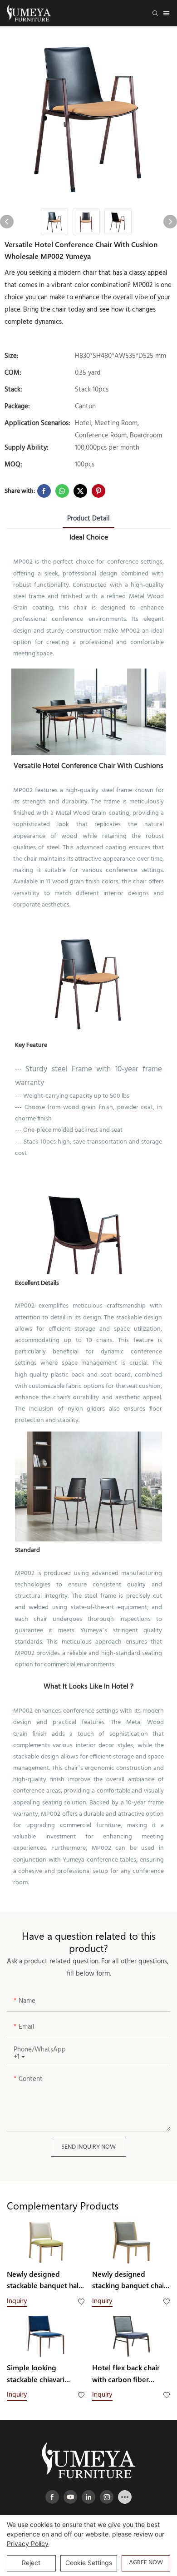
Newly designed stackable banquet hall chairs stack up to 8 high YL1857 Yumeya (44, 2280)
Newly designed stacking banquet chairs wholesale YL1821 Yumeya (131, 2280)
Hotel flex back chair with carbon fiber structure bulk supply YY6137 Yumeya (127, 2374)
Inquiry (17, 2301)
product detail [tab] (88, 519)
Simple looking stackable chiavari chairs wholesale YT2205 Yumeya (36, 2374)
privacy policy (28, 2544)
